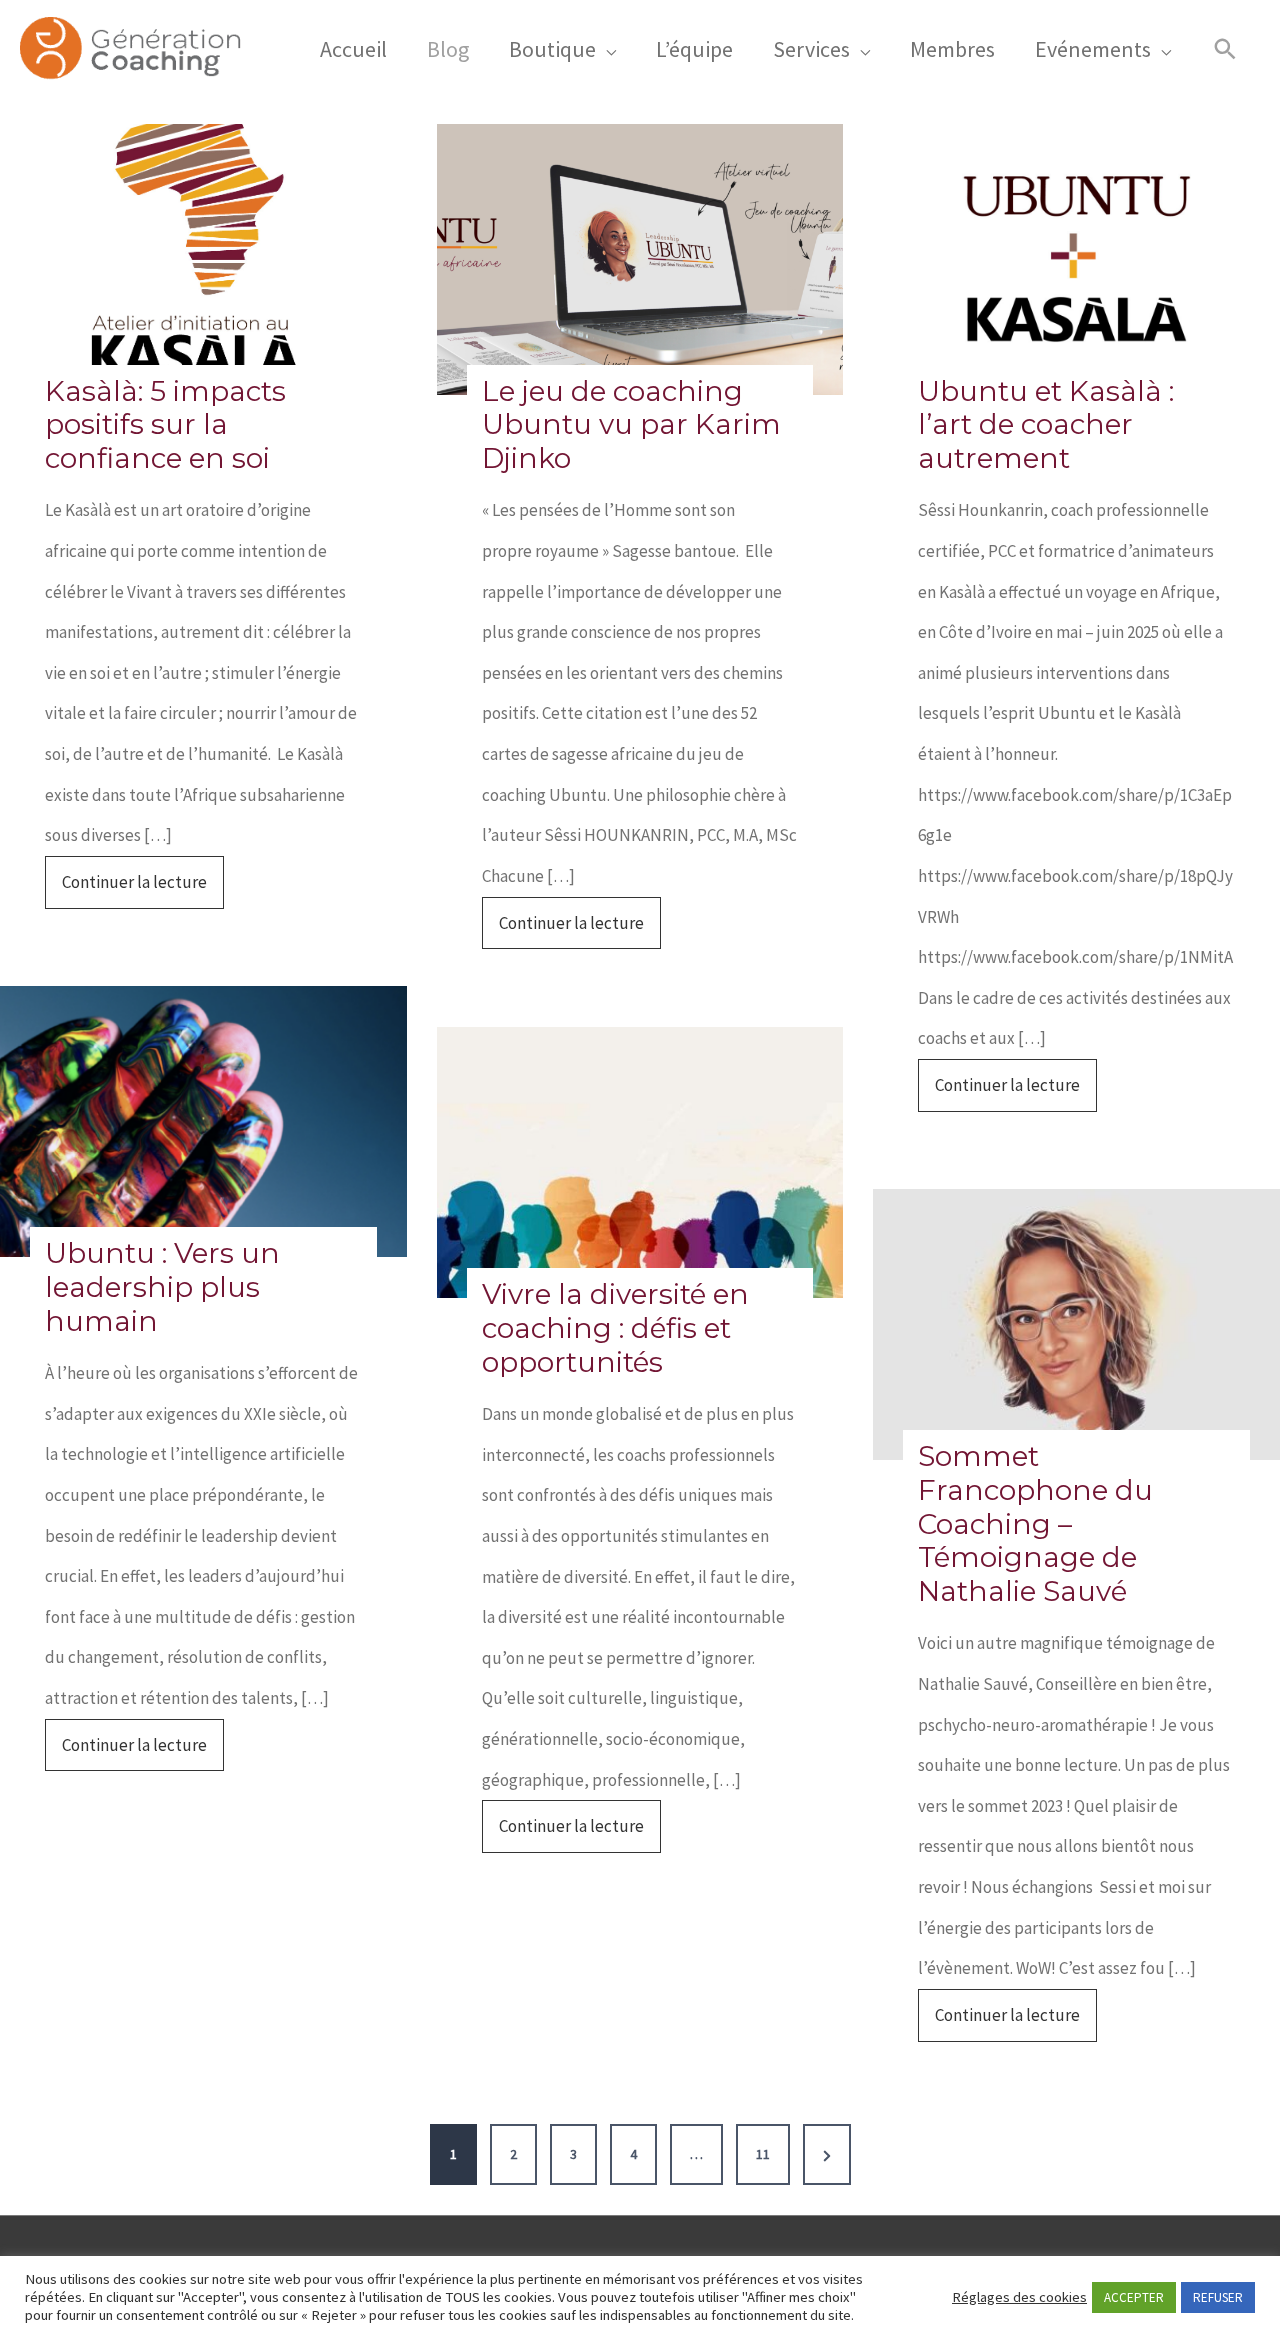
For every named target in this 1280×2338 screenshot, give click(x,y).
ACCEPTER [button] (1134, 2297)
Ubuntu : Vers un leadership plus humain (162, 1287)
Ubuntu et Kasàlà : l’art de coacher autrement (1046, 425)
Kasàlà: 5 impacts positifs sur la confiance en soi (165, 425)
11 (763, 2154)
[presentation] (203, 259)
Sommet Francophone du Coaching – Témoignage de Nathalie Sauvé (1035, 1523)
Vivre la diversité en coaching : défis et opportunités (615, 1328)
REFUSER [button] (1218, 2297)
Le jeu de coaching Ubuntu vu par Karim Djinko (631, 425)
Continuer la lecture (143, 889)
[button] (1225, 49)
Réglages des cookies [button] (1019, 2297)
